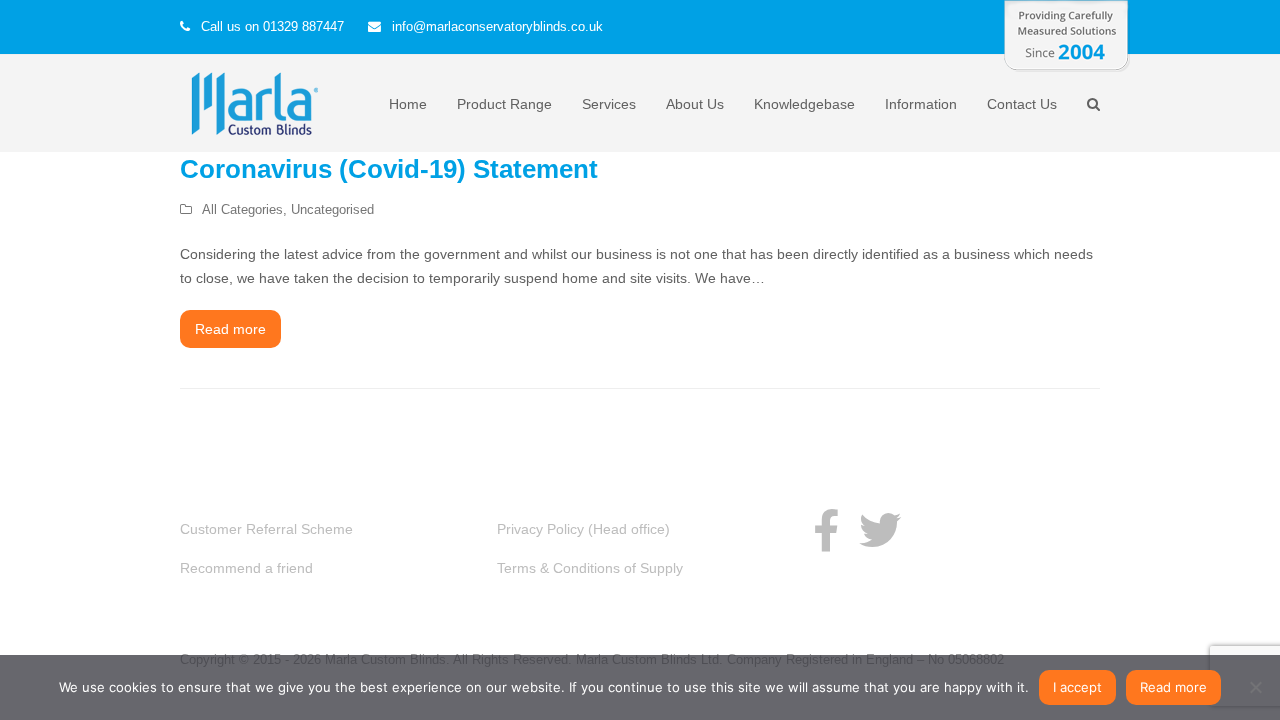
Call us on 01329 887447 (272, 26)
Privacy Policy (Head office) (583, 529)
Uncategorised (332, 209)
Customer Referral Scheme (266, 529)
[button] (1093, 104)
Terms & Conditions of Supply (590, 568)
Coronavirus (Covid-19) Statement (389, 169)
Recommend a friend (246, 568)
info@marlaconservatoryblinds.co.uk (497, 26)
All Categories (242, 209)
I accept (1077, 687)
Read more (230, 329)
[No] (1255, 687)
